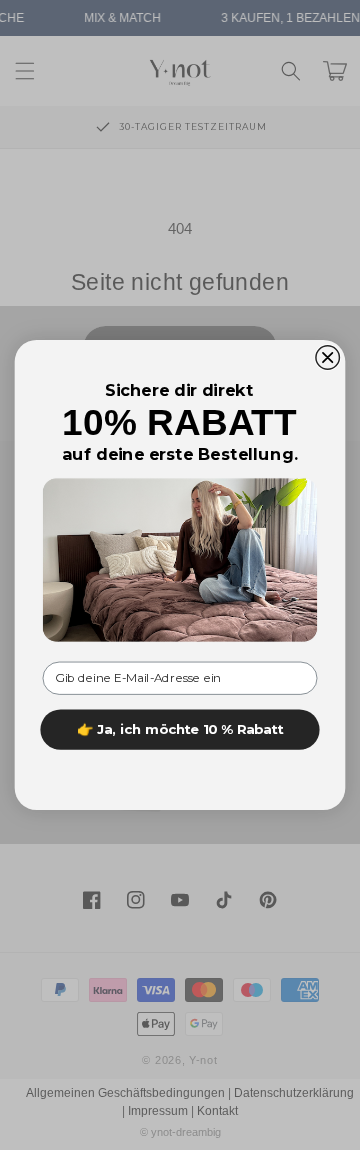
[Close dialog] (328, 358)
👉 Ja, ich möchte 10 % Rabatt (180, 729)
